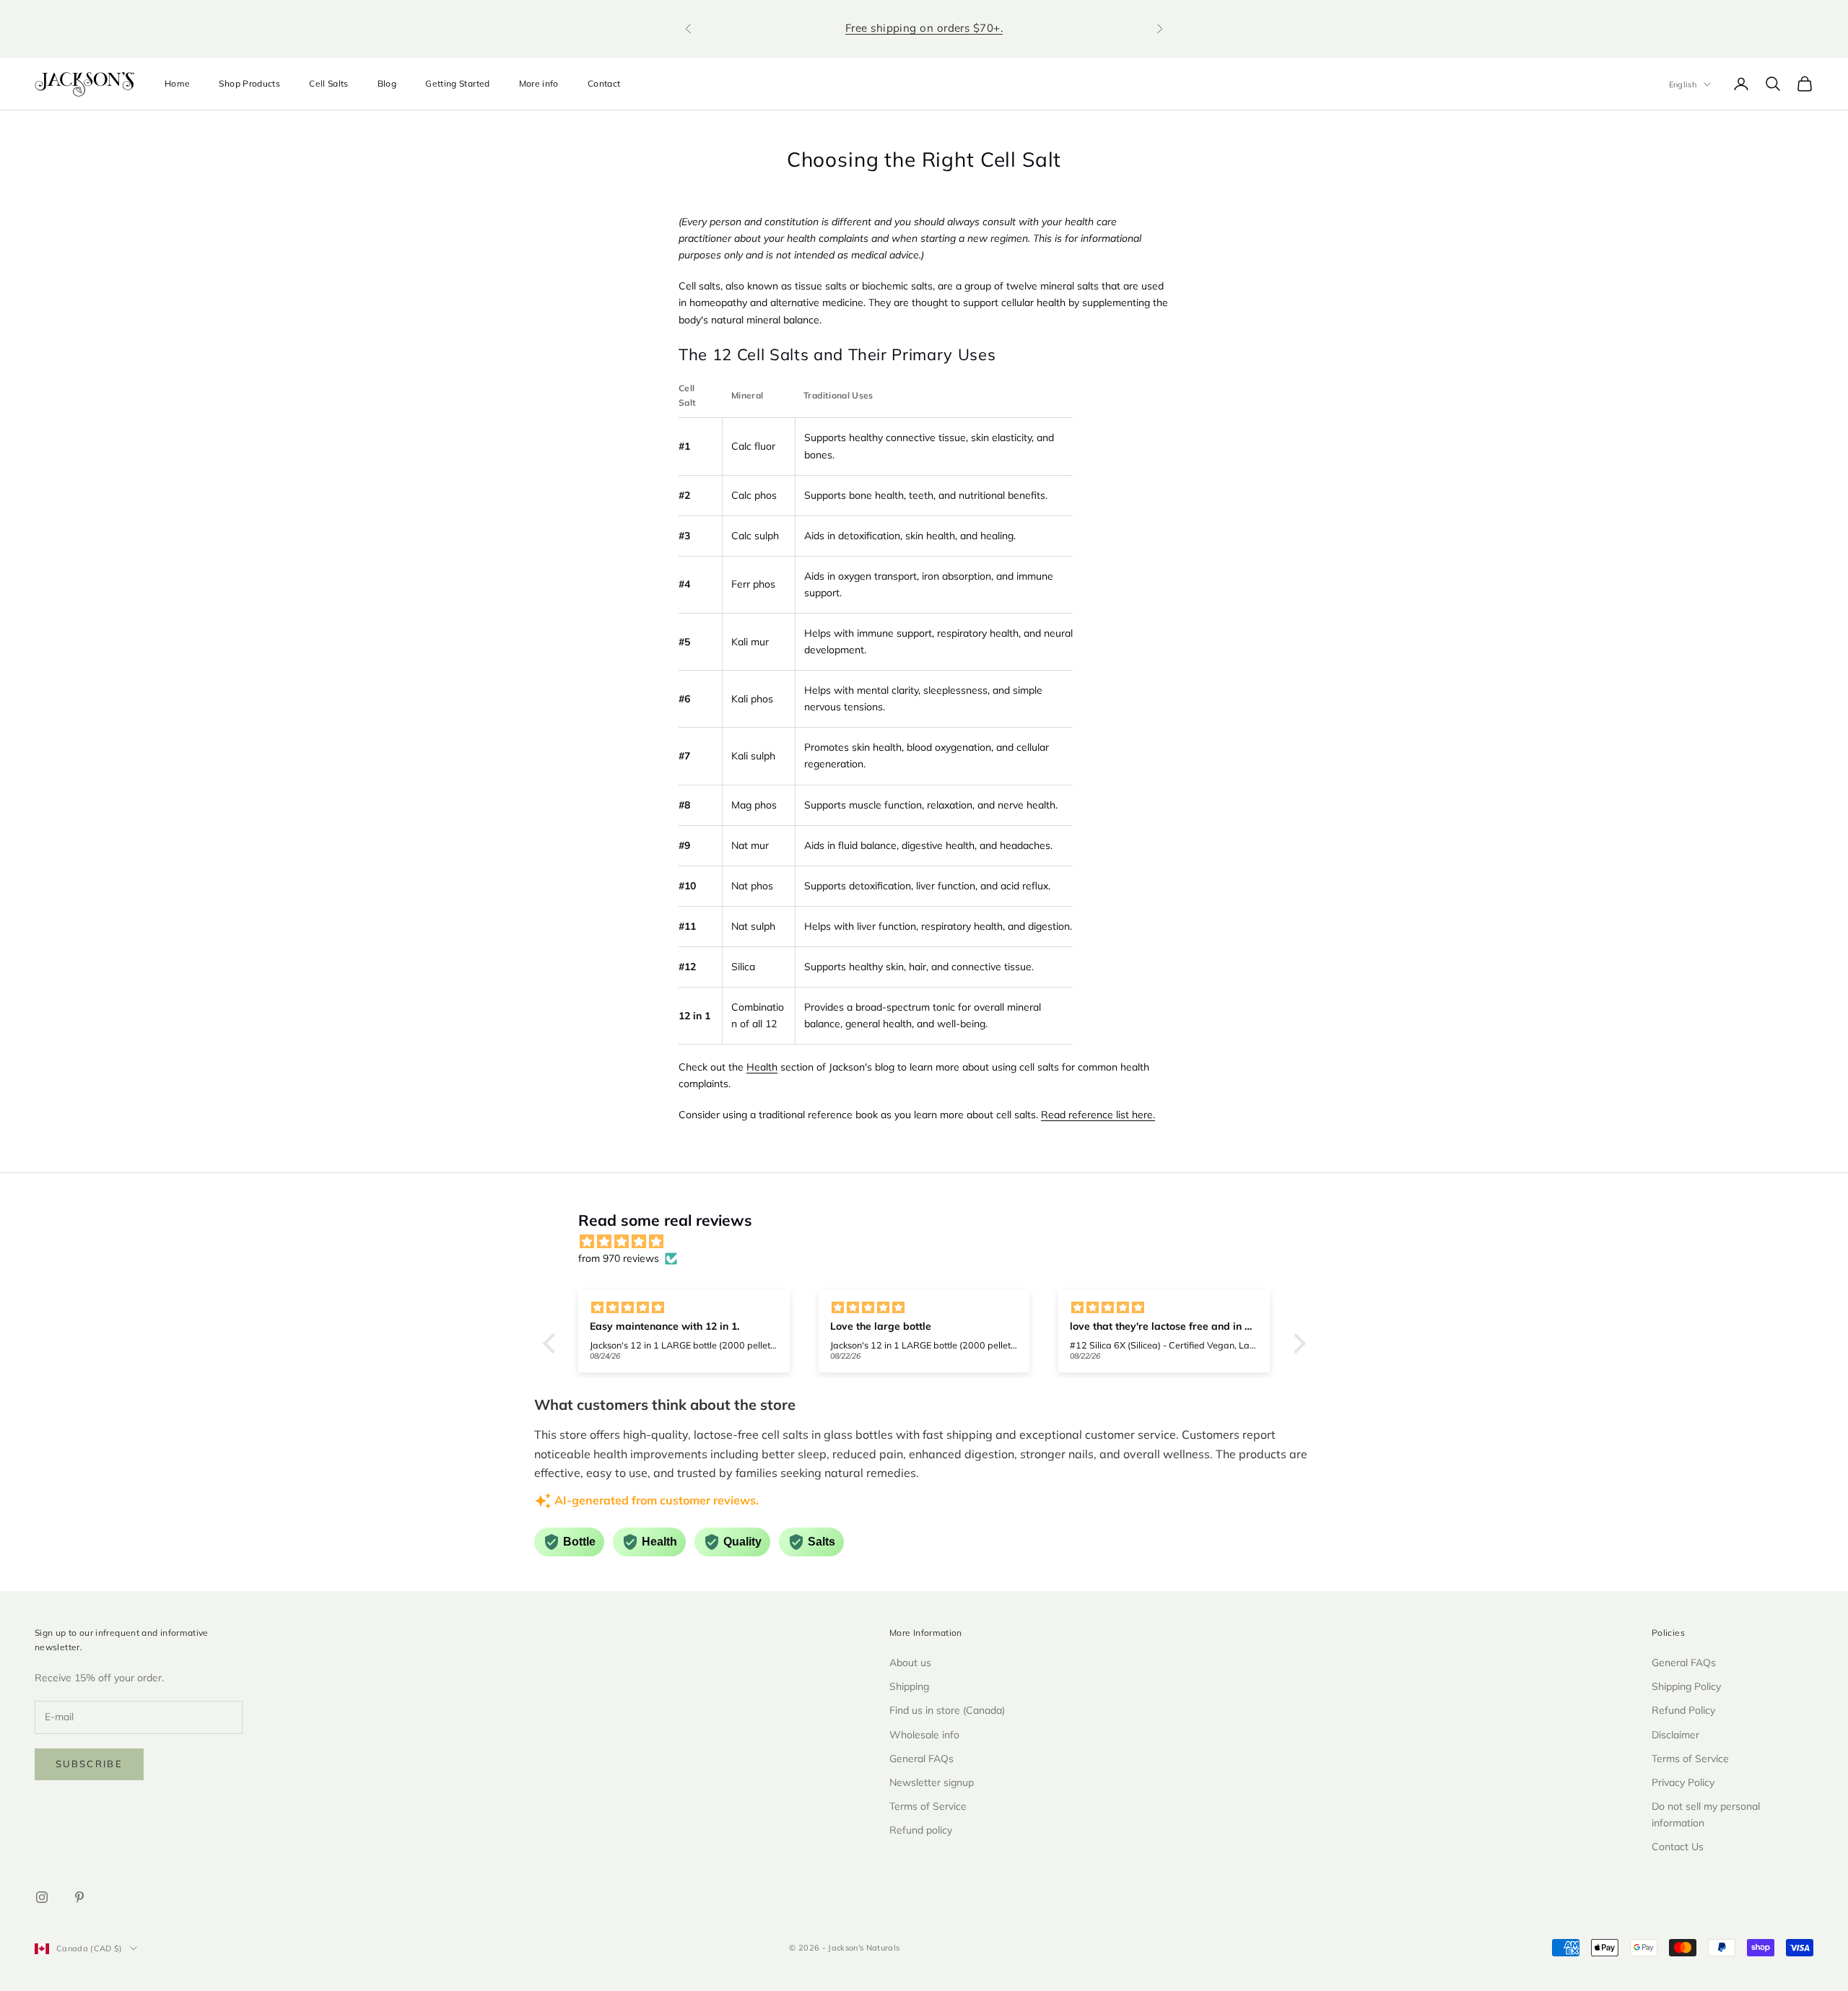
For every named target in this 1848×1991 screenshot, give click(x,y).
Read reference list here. (1098, 1115)
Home (177, 83)
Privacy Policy (1683, 1782)
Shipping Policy (1686, 1686)
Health (762, 1067)
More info (539, 83)
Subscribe (89, 1764)
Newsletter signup (932, 1782)
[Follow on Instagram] (42, 1897)
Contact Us (1678, 1847)
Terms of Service (928, 1806)
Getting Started (457, 83)
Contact (604, 83)
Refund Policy (1683, 1710)
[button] (552, 1343)
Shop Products (249, 83)
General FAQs (921, 1759)
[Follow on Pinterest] (79, 1897)
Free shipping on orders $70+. (924, 28)
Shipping (909, 1686)
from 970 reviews (619, 1258)
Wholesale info (924, 1735)
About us (910, 1663)
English (1683, 84)
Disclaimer (1675, 1735)
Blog (387, 83)
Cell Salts (329, 83)
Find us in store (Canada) (947, 1710)
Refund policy (921, 1830)
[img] (932, 1242)
